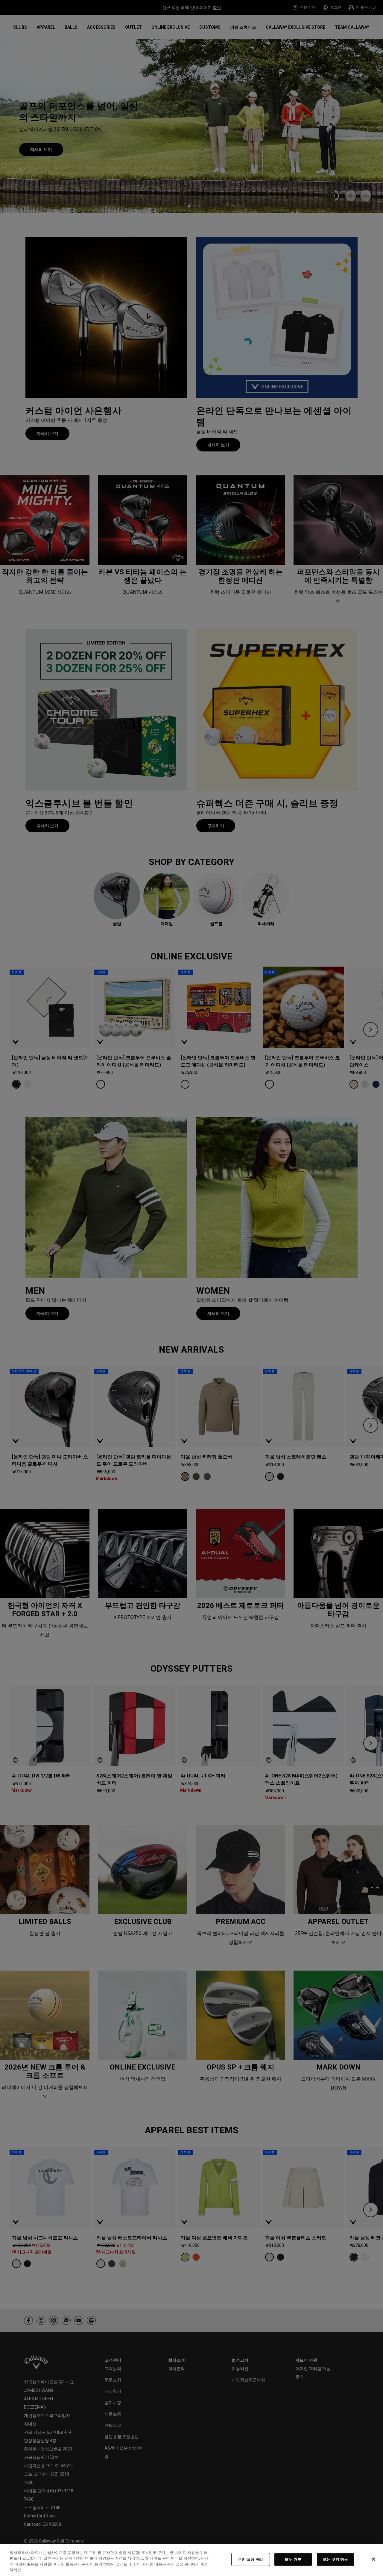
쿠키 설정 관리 (251, 2559)
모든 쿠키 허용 (336, 2559)
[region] (191, 2560)
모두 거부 (293, 2559)
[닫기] (373, 2559)
